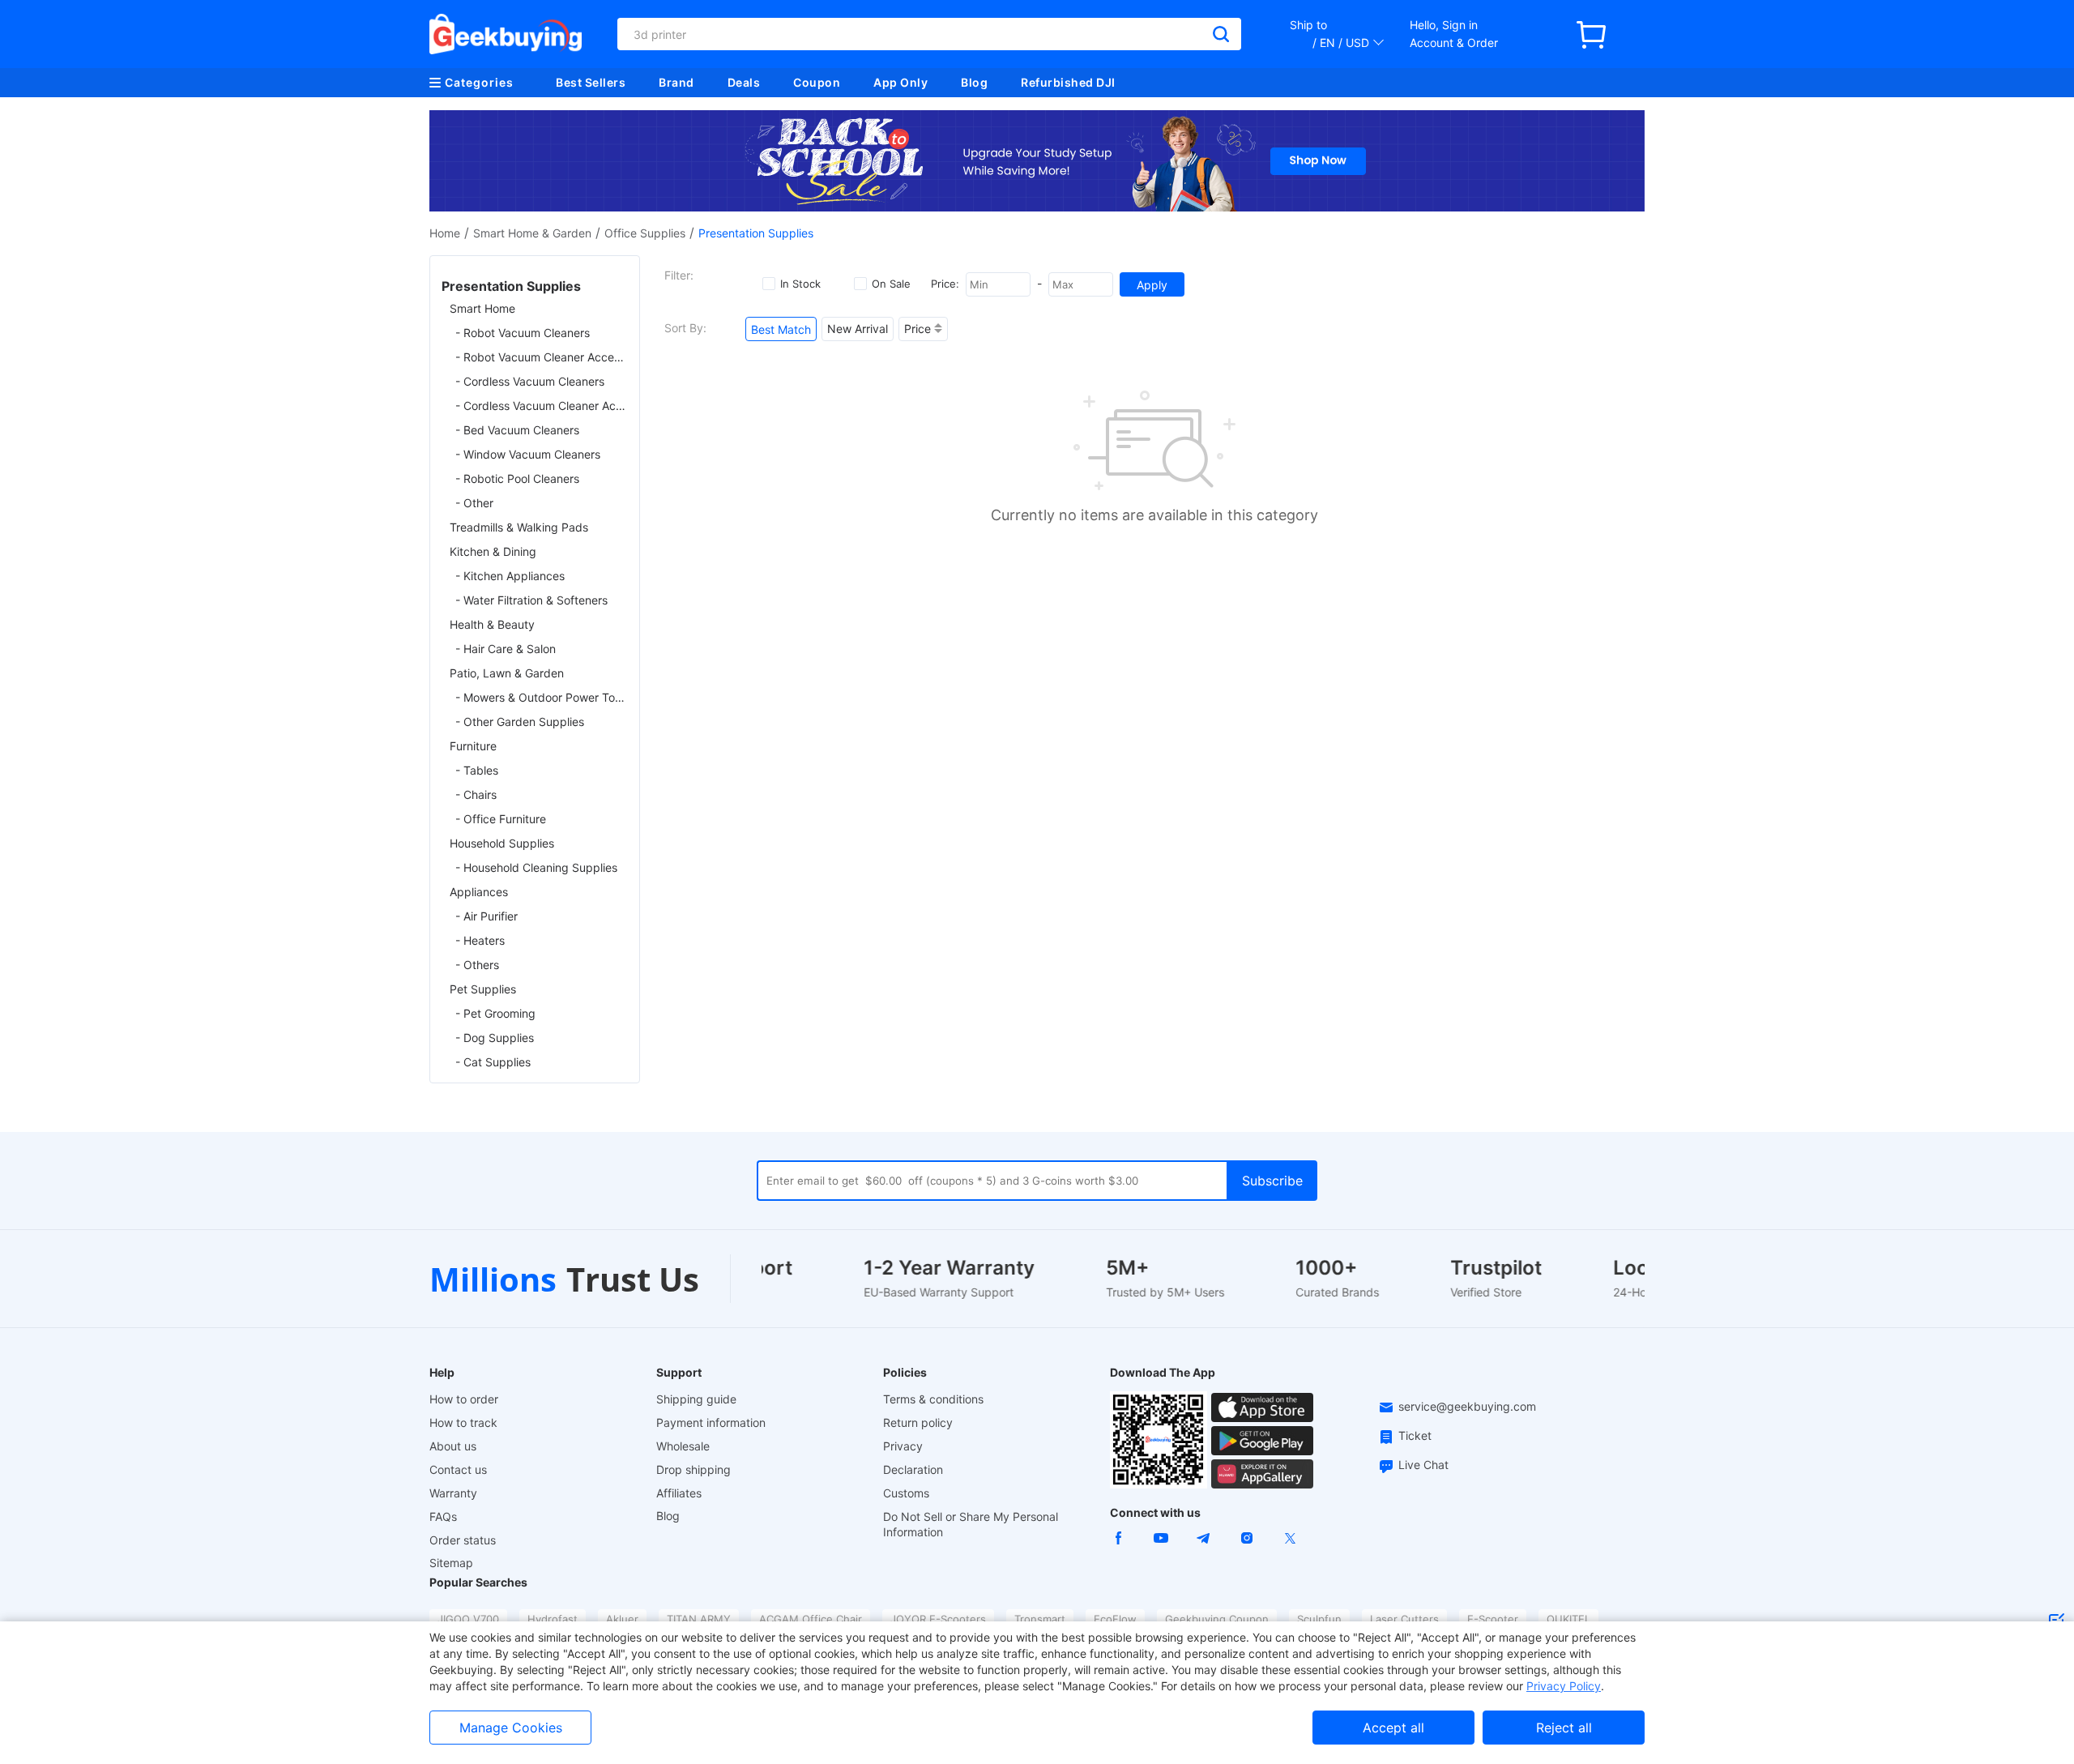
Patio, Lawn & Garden (507, 673)
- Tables (477, 770)
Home (445, 233)
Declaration (913, 1469)
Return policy (918, 1422)
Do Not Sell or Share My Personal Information (971, 1524)
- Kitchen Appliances (510, 576)
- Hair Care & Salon (506, 649)
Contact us (458, 1469)
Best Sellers (591, 82)
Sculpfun (1319, 1619)
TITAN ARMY (699, 1619)
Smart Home (482, 308)
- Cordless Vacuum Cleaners (530, 381)
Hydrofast (553, 1619)
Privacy (903, 1446)
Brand (676, 82)
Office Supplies (645, 233)
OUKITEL (1568, 1619)
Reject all (1564, 1728)
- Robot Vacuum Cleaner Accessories (542, 357)
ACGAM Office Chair (811, 1619)
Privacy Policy (1564, 1686)
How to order (464, 1399)
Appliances (479, 892)
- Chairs (476, 794)
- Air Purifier (486, 916)
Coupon (817, 82)
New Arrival (858, 329)
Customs (906, 1493)
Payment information (711, 1422)
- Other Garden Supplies (520, 722)
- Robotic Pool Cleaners (517, 478)
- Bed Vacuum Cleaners (517, 430)
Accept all (1393, 1728)
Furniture (473, 746)
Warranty (453, 1493)
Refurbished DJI (1068, 82)
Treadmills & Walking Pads (519, 527)
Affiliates (679, 1493)
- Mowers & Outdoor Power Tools (542, 697)
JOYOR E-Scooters (938, 1619)
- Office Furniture (501, 819)
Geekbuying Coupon (1217, 1619)
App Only (900, 82)
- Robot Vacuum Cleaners (523, 333)
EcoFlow (1115, 1619)
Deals (744, 82)
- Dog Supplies (495, 1038)
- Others (477, 965)
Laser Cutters (1404, 1619)
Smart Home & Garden (532, 233)
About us (453, 1446)
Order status (463, 1540)
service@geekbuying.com (1467, 1406)
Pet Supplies (483, 989)
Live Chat (1423, 1465)
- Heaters (480, 940)
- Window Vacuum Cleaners (528, 454)
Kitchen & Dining (493, 551)
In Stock (800, 284)
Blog (974, 82)
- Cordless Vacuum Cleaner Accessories (542, 406)
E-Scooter (1493, 1619)
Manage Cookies (511, 1728)
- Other (474, 503)
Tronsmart (1040, 1619)
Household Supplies (502, 843)
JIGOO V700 (468, 1619)
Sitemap (451, 1563)
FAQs (443, 1516)
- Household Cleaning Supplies (536, 867)
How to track (463, 1422)
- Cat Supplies (493, 1062)
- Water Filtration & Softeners (531, 600)
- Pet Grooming (495, 1013)
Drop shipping (693, 1469)
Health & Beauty (492, 624)
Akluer (622, 1619)
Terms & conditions (933, 1399)
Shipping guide (696, 1399)
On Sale (891, 284)
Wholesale (683, 1446)
